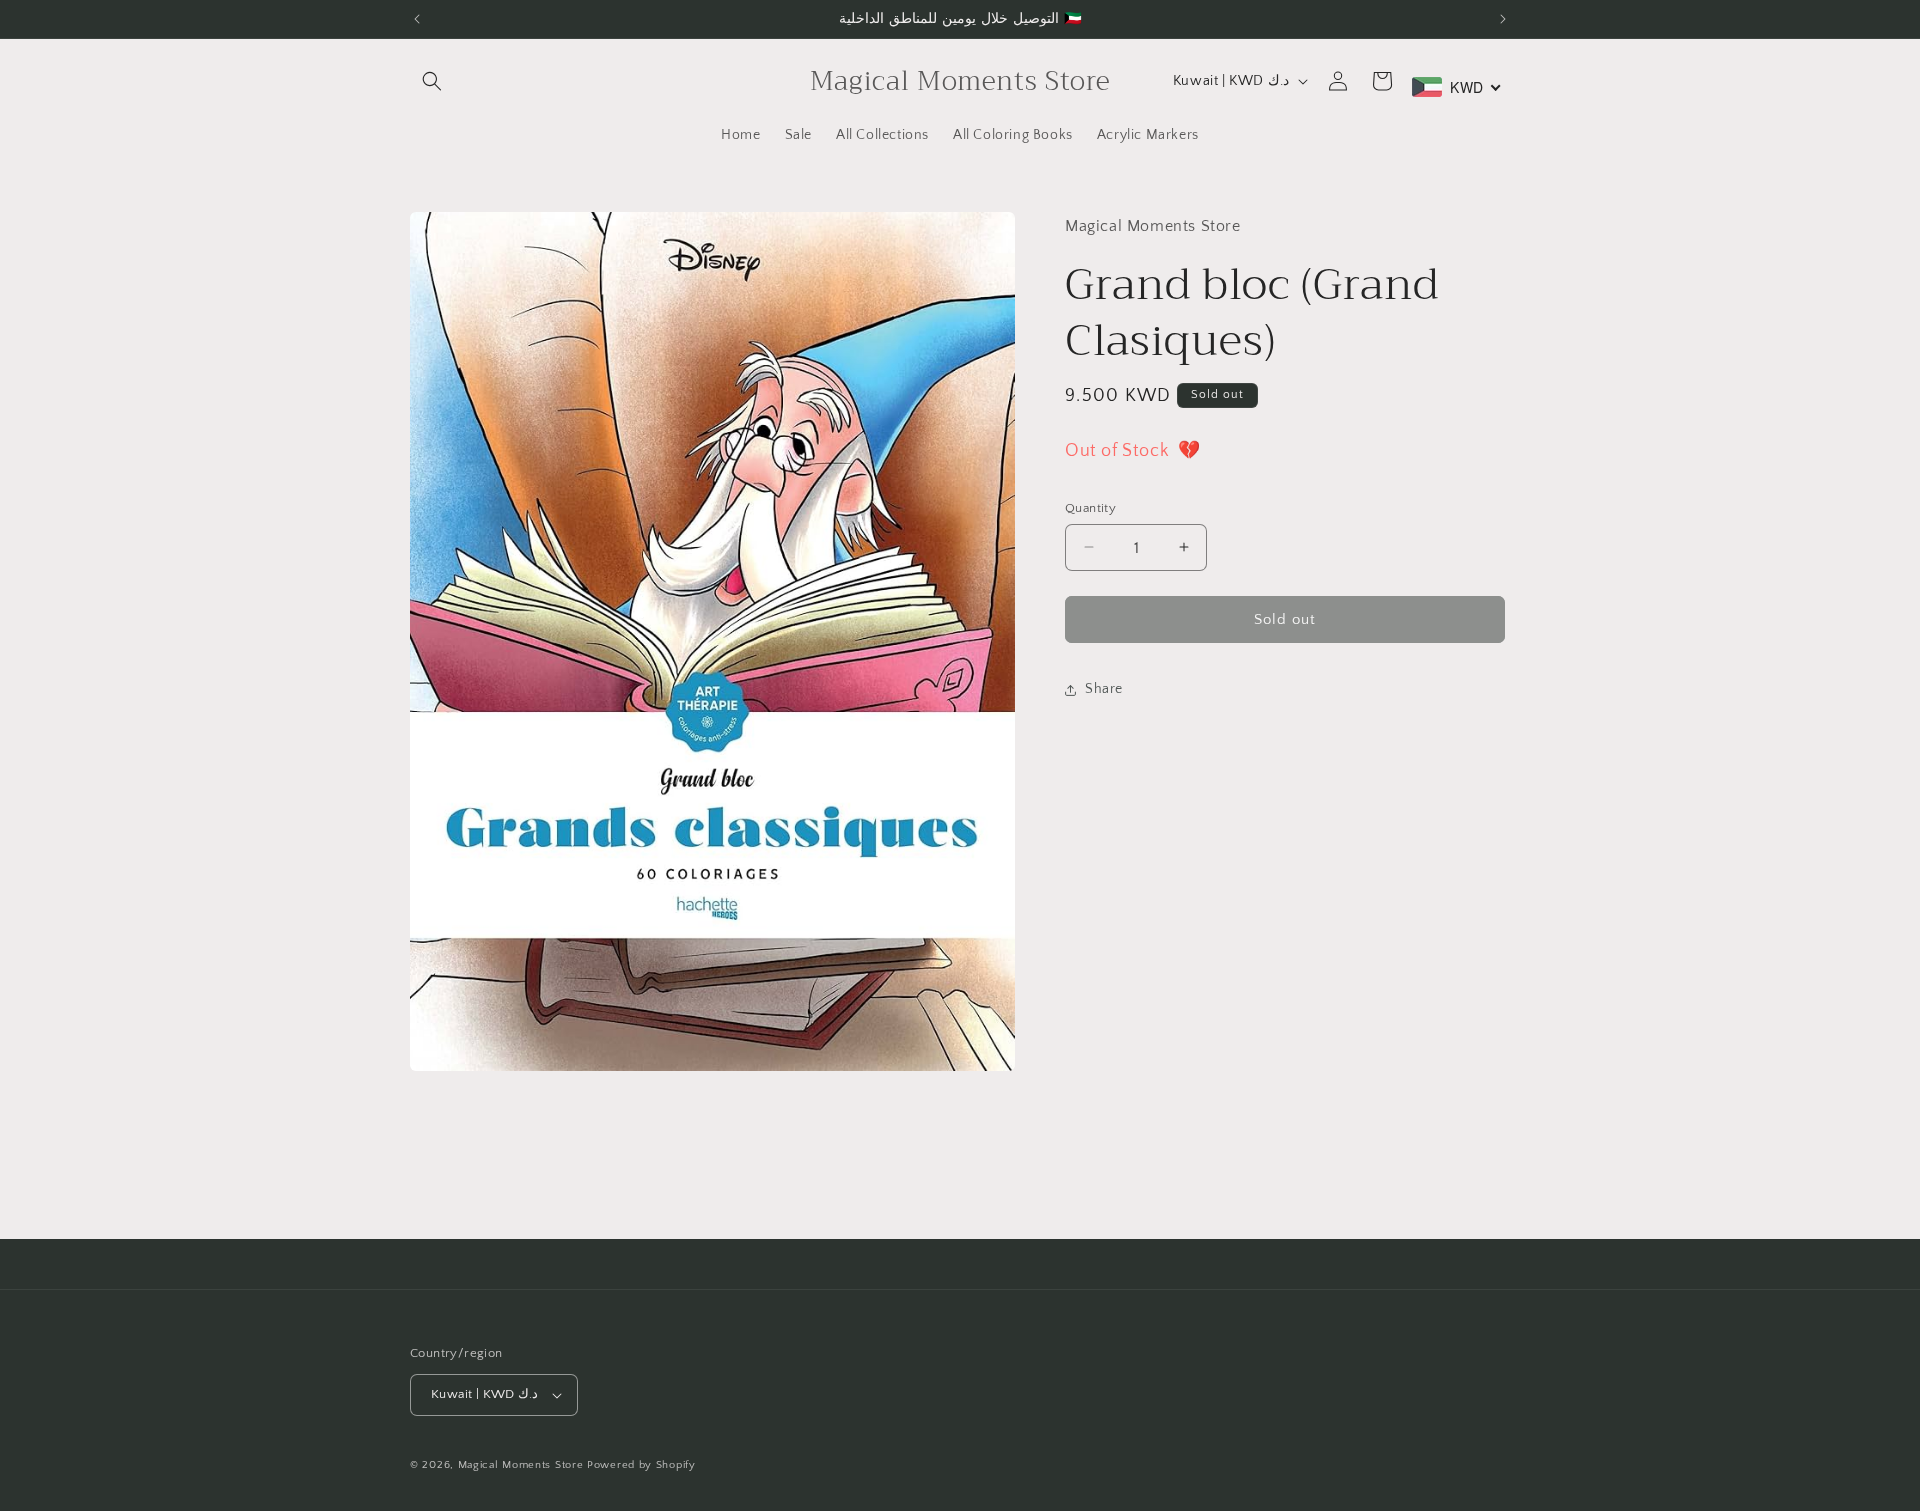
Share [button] (1104, 689)
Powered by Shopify (641, 1465)
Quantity (1090, 507)
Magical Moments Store (521, 1465)
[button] (432, 81)
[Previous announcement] (417, 19)
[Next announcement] (1503, 19)
